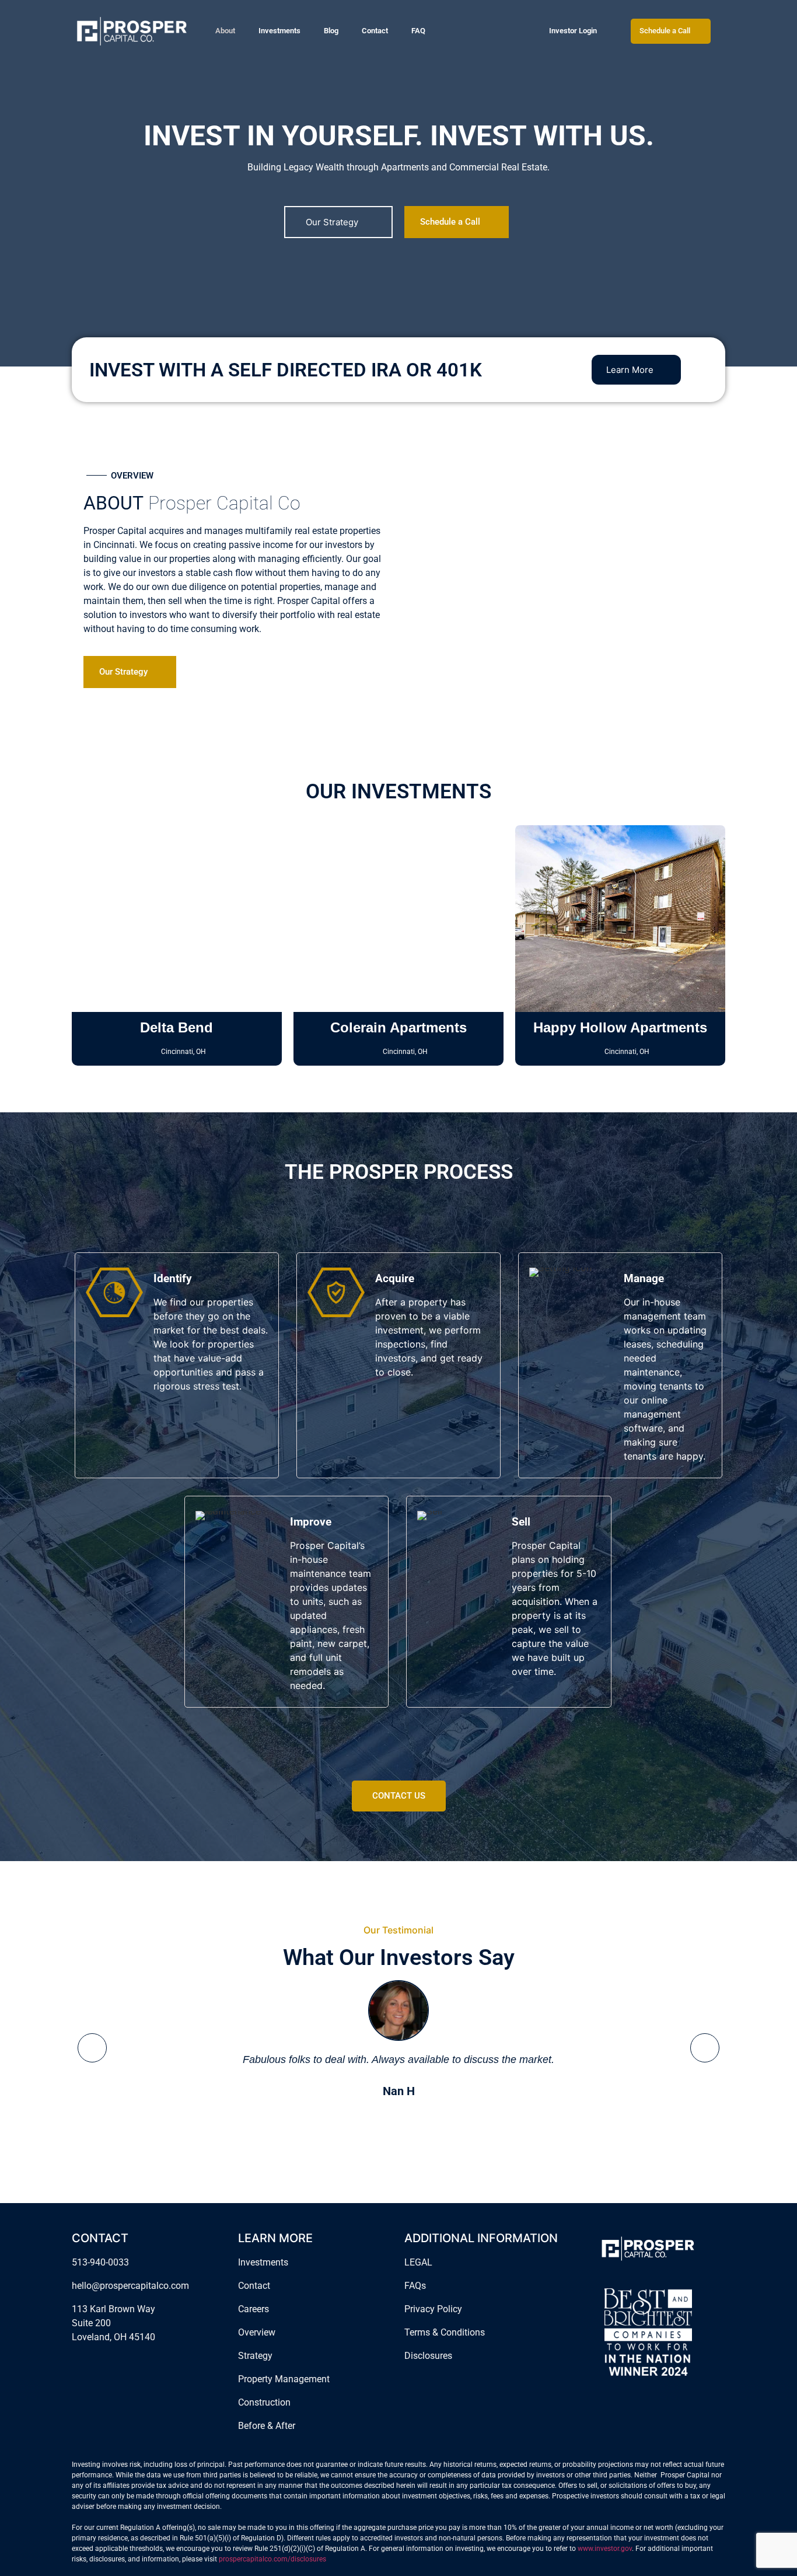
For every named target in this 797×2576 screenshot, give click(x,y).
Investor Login (573, 31)
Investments (279, 31)
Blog (331, 31)
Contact (375, 31)
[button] (92, 2048)
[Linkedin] (114, 2364)
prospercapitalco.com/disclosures (272, 2559)
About (225, 31)
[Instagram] (96, 2364)
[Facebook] (79, 2364)
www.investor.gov (605, 2549)
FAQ (418, 31)
